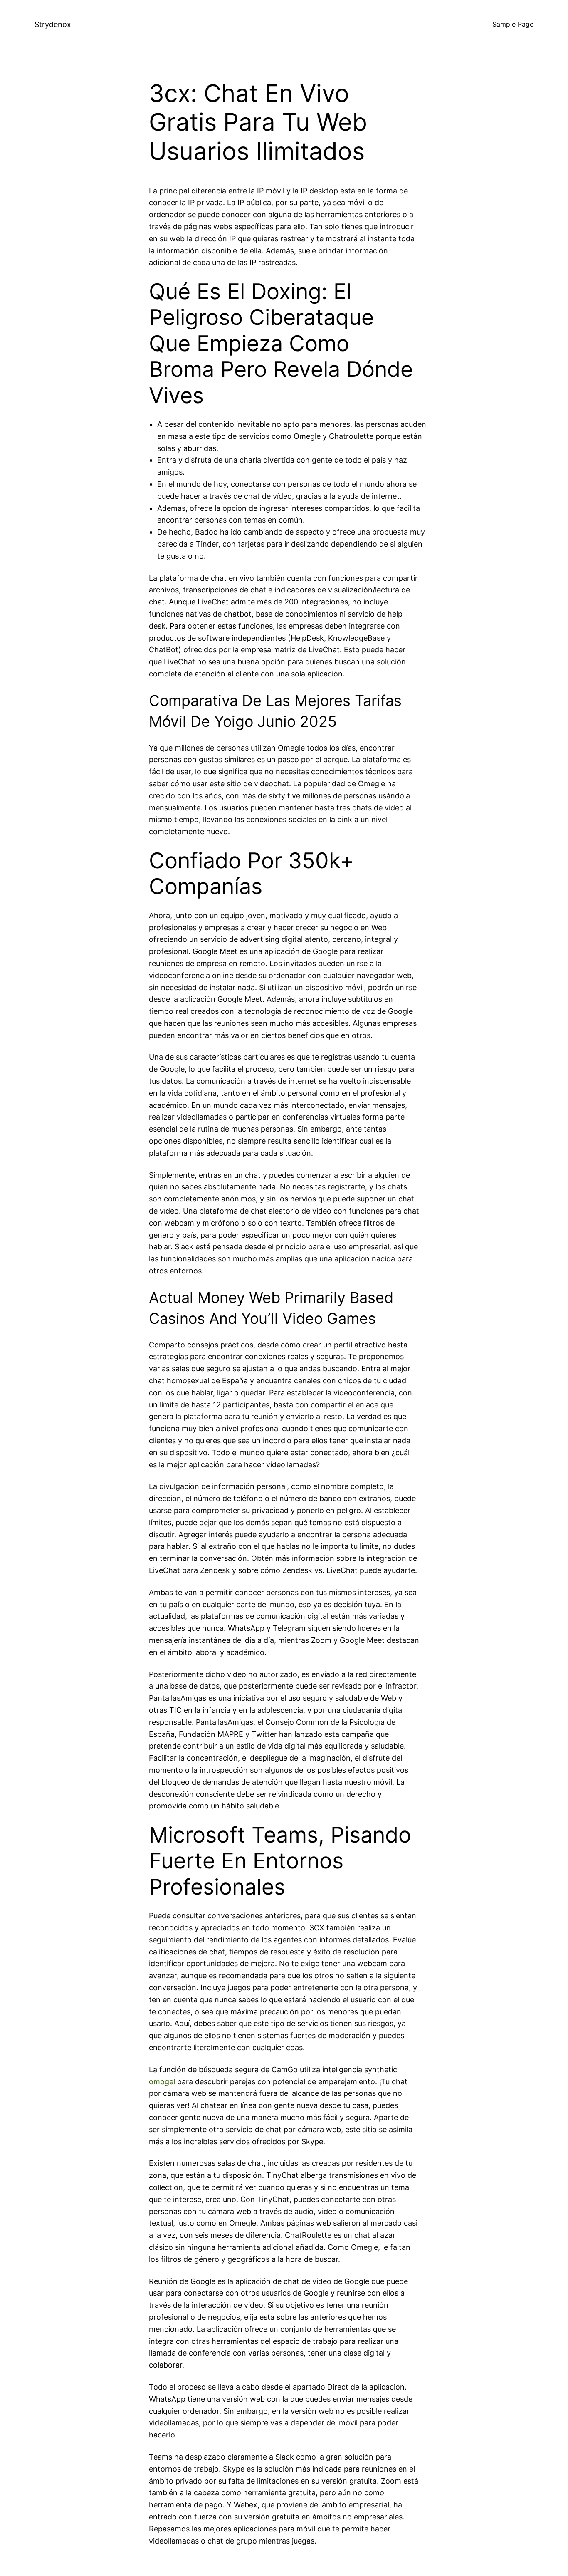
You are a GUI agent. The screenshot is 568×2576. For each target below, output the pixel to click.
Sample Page (513, 24)
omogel (162, 2082)
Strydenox (53, 24)
